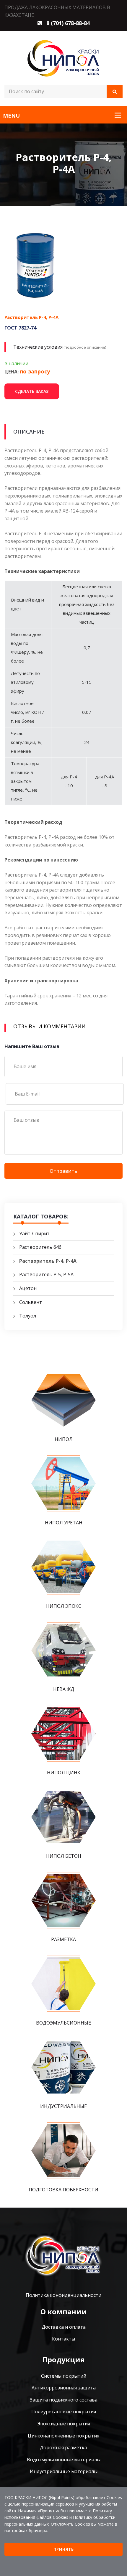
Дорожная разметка (63, 2447)
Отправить (63, 1171)
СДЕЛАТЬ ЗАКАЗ (32, 391)
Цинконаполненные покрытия (63, 2436)
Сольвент (31, 1302)
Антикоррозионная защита (64, 2388)
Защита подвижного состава (64, 2400)
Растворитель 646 (40, 1247)
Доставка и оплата (64, 2327)
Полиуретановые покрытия (64, 2412)
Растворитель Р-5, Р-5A (46, 1274)
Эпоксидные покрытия (64, 2424)
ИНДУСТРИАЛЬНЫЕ (63, 2106)
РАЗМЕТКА (63, 1939)
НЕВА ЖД (64, 1689)
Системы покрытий (64, 2376)
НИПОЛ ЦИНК (64, 1773)
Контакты (63, 2339)
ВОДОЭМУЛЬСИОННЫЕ (63, 2023)
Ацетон (28, 1288)
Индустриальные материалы (64, 2471)
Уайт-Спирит (34, 1233)
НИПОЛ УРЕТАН (64, 1523)
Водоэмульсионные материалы (64, 2460)
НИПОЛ (64, 1439)
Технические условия (38, 347)
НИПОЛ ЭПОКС (64, 1606)
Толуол (28, 1316)
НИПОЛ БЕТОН (64, 1856)
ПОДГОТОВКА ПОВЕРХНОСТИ (63, 2190)
